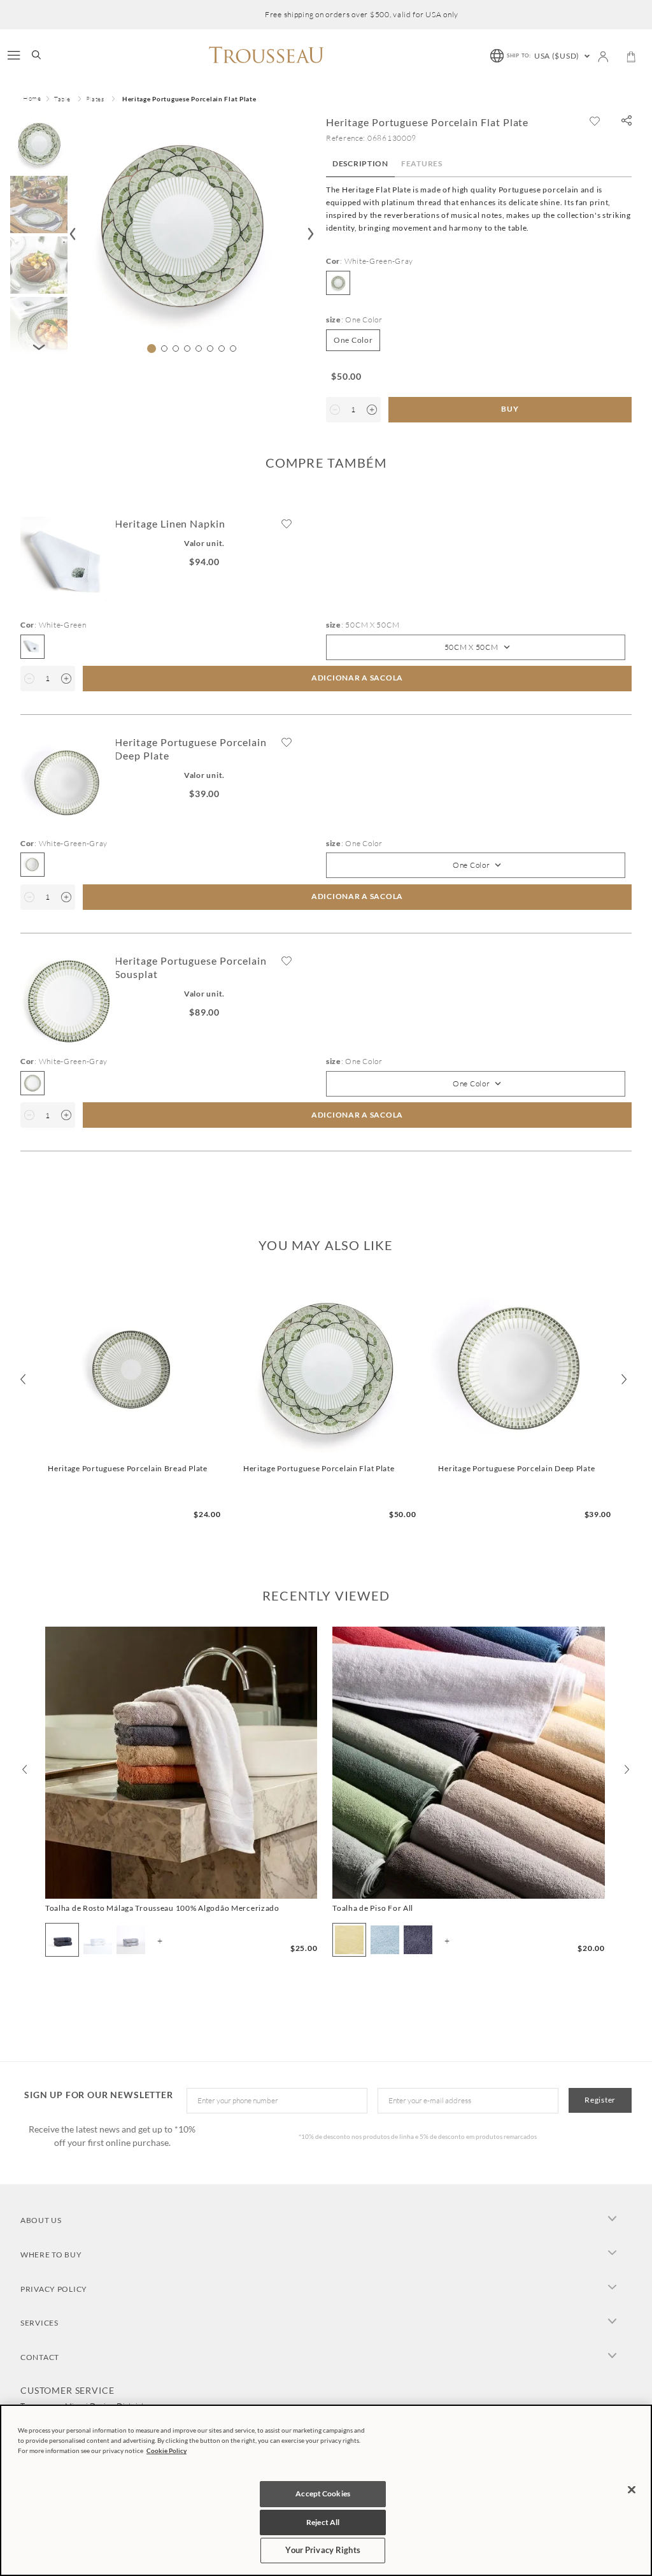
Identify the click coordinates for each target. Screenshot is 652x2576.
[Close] (632, 2489)
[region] (326, 2490)
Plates (95, 99)
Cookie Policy (167, 2450)
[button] (627, 121)
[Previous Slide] (25, 1769)
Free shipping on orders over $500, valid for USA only (362, 15)
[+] (372, 410)
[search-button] (36, 56)
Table (62, 99)
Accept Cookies (323, 2493)
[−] (335, 410)
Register (600, 2100)
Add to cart (131, 1447)
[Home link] (32, 99)
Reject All (323, 2522)
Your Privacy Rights (322, 2550)
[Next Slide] (627, 1769)
